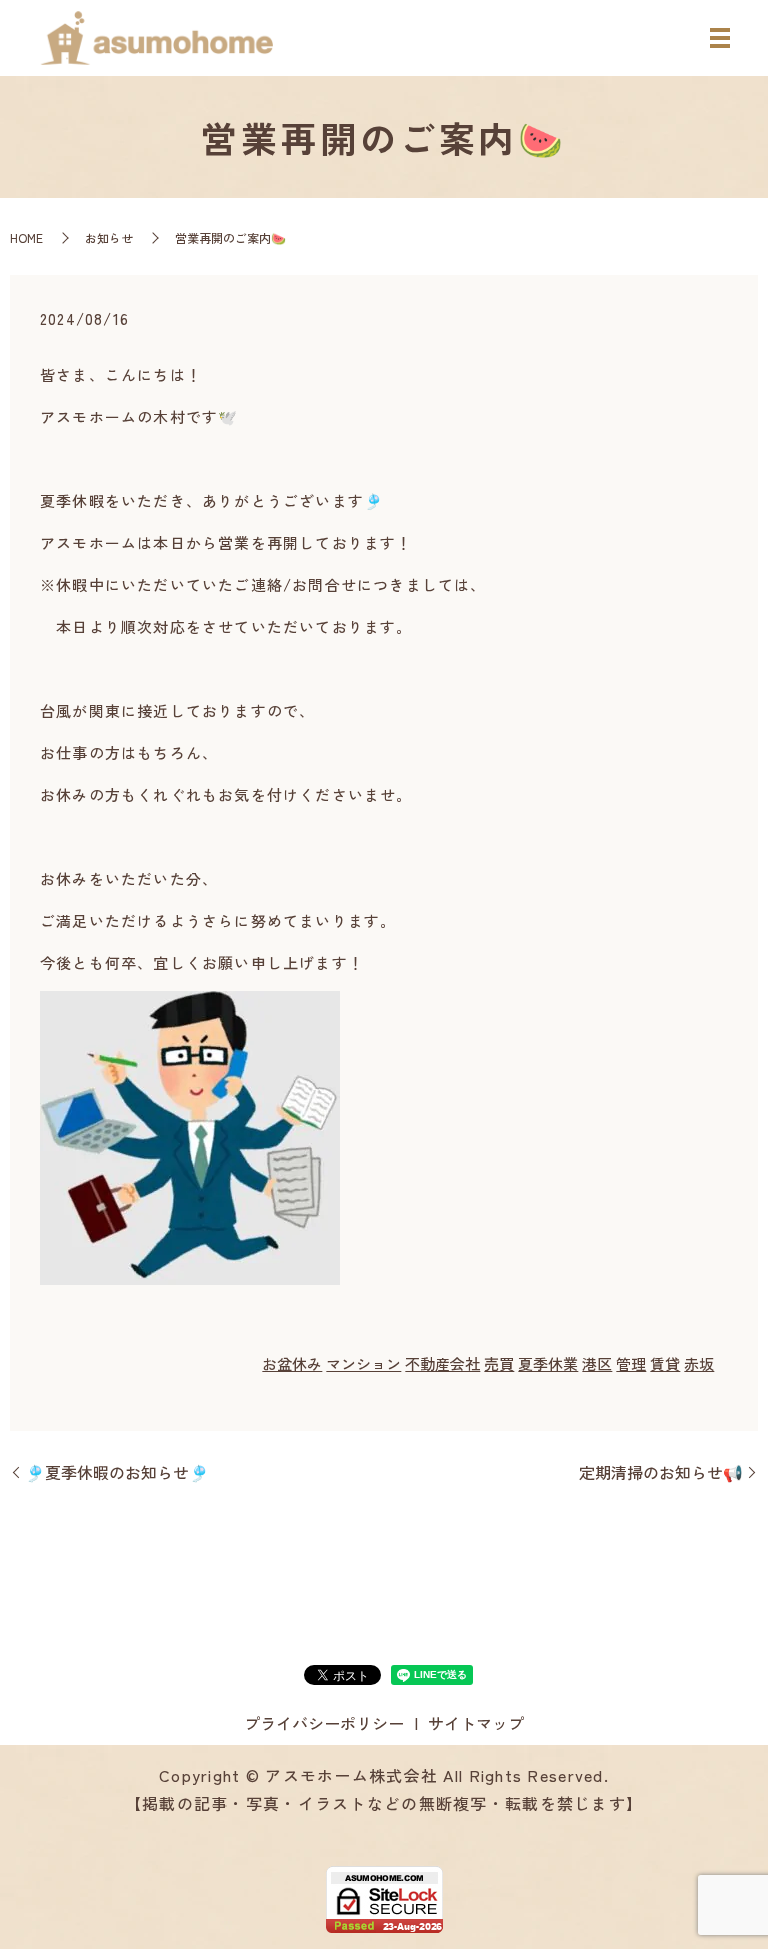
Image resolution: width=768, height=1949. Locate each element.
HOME (26, 237)
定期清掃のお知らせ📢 (661, 1472)
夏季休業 (548, 1363)
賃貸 (665, 1363)
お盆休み (292, 1363)
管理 (631, 1363)
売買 (499, 1363)
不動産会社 (442, 1363)
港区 (597, 1363)
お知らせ (109, 237)
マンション (363, 1363)
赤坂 (699, 1363)
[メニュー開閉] (720, 38)
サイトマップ (476, 1723)
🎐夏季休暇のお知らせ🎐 (117, 1472)
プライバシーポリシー (324, 1723)
